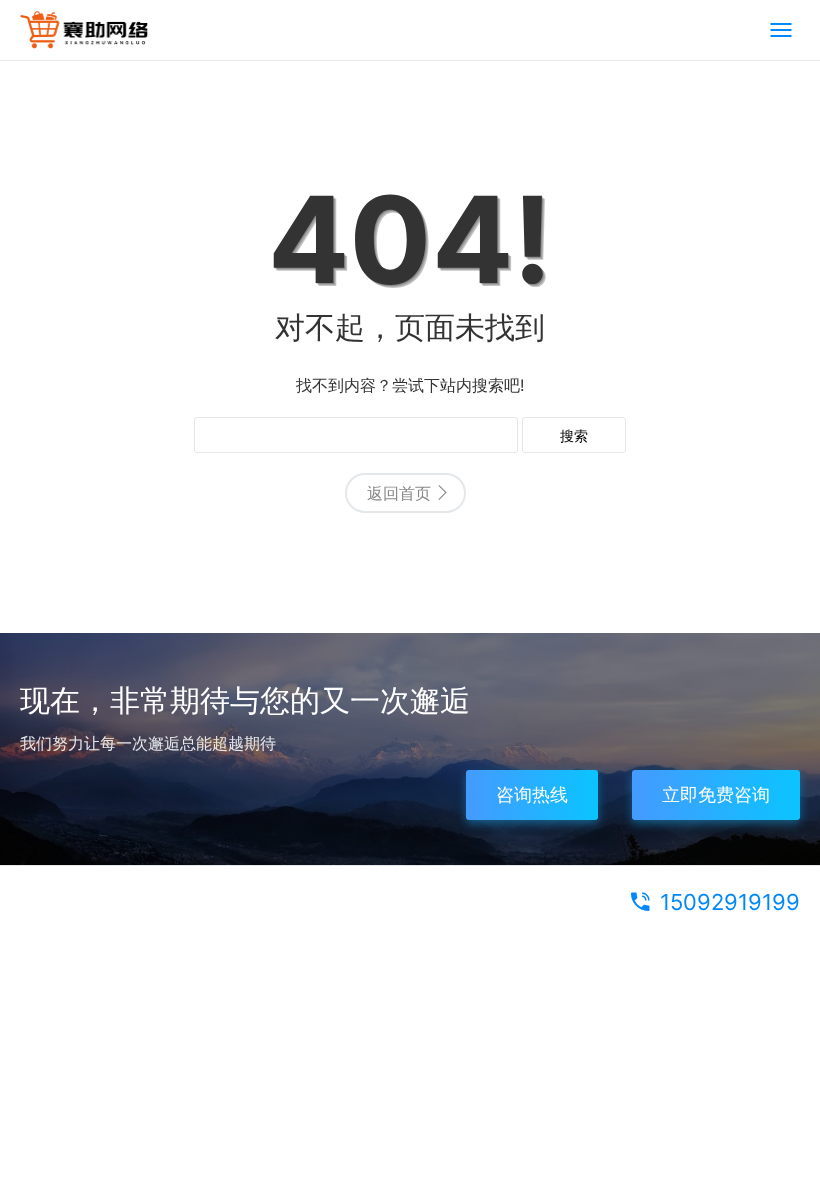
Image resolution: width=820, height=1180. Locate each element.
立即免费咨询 (716, 794)
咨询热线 (532, 794)
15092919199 (730, 902)
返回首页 (399, 493)
